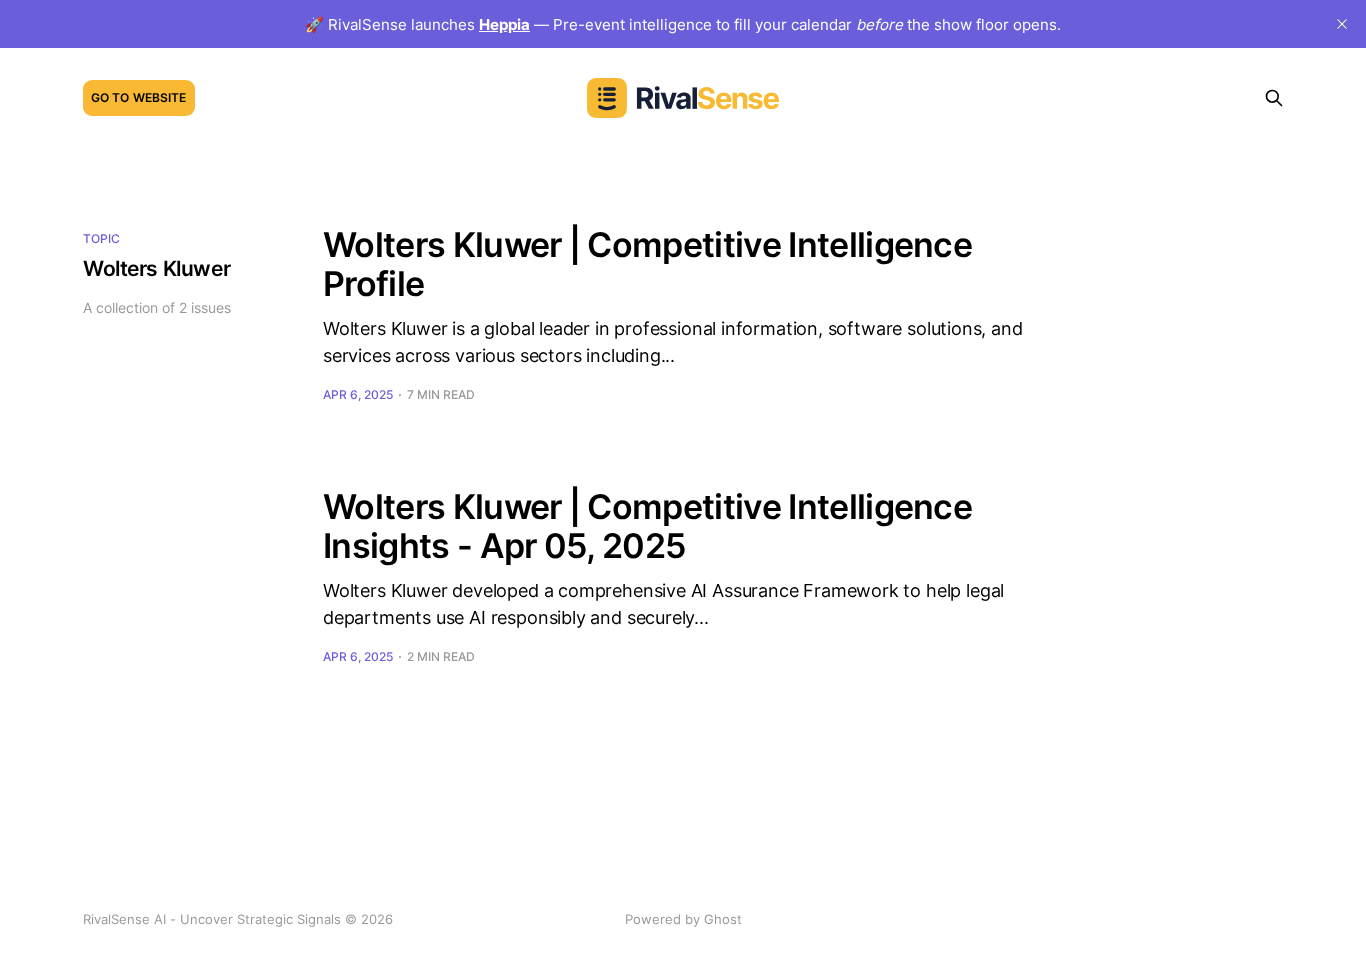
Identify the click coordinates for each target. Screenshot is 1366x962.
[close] (1342, 24)
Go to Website (139, 97)
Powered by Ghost (683, 919)
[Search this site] (1274, 98)
